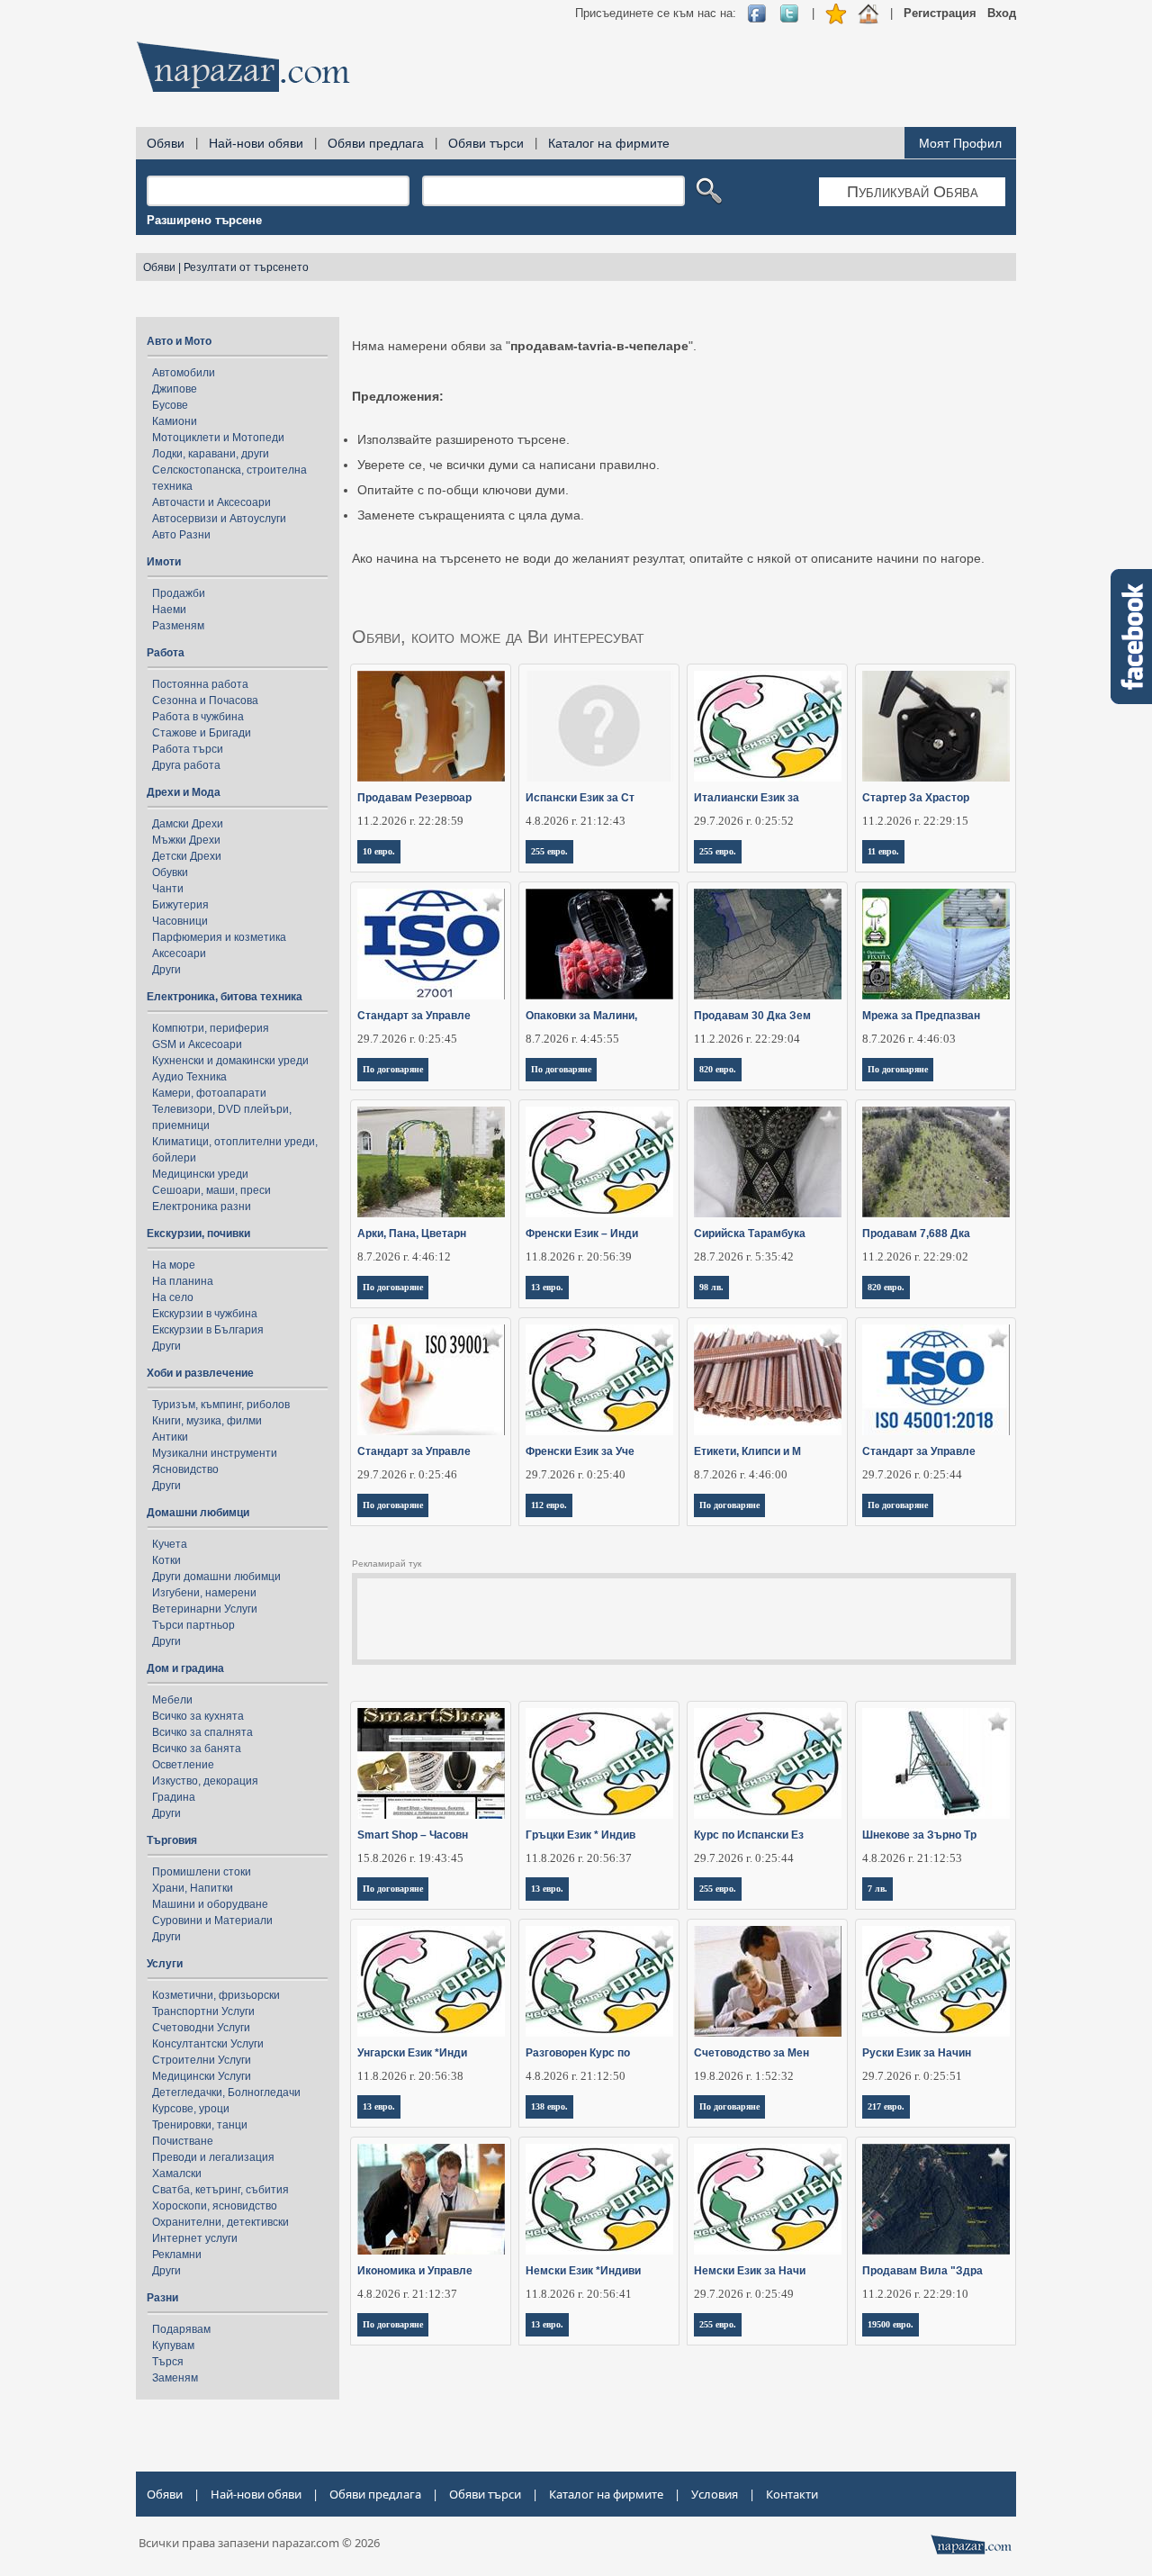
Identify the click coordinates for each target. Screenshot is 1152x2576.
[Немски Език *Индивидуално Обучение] (600, 2199)
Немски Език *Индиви (583, 2271)
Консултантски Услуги (208, 2044)
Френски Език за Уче (580, 1451)
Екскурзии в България (208, 1330)
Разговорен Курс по (578, 2053)
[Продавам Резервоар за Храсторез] (432, 726)
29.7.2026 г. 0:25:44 (912, 1474)
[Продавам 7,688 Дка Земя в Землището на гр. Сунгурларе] (936, 1162)
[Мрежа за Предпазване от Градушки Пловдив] (936, 944)
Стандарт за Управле (414, 1016)
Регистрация (940, 13)
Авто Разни (181, 535)
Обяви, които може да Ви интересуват (498, 637)
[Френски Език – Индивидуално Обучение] (600, 1162)
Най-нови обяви (256, 143)
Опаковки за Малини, (581, 1016)
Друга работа (186, 765)
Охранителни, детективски (220, 2222)
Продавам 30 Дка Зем (752, 1016)
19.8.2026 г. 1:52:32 (744, 2076)
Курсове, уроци (191, 2109)
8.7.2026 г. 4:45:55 (572, 1039)
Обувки (170, 872)
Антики (170, 1437)
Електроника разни (202, 1207)
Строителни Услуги (202, 2060)
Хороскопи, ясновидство (215, 2206)
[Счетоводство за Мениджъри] (768, 1981)
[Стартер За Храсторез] (936, 726)
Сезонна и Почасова (205, 700)
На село (173, 1297)
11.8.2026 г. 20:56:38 (410, 2076)
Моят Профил (960, 143)
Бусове (170, 405)
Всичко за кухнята (198, 1716)
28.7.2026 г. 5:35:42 (744, 1256)
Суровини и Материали (212, 1921)
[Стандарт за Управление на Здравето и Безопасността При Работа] (936, 1380)
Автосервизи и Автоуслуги (219, 519)
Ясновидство (185, 1469)
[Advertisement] (688, 72)
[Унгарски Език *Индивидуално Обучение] (432, 1981)
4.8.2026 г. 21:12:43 (576, 821)
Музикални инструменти (215, 1453)
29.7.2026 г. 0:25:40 (576, 1474)
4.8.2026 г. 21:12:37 (407, 2294)
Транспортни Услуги (203, 2011)
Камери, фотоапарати (209, 1093)
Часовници (180, 921)
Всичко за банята (197, 1749)
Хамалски (177, 2174)
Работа (166, 653)
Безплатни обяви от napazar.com (243, 67)
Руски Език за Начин (917, 2053)
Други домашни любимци (216, 1577)
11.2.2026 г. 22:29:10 (915, 2294)
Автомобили (184, 373)
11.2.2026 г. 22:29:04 (747, 1039)
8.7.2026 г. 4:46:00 (741, 1474)
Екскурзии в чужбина (205, 1314)
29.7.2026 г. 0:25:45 (407, 1039)
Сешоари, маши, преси (211, 1190)
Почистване (183, 2141)
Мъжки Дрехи (186, 840)
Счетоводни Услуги (201, 2028)
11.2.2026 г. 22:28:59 (410, 821)
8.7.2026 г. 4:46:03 (909, 1039)
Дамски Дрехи (188, 824)
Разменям (178, 626)
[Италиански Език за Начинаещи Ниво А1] (768, 726)
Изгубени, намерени (204, 1593)
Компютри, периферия (211, 1028)
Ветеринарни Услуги (205, 1609)
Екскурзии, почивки (198, 1234)
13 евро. (547, 1287)
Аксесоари (179, 954)
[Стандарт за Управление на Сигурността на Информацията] (432, 944)
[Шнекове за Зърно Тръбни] (936, 1763)
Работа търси (188, 749)
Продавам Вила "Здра (922, 2271)
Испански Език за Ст (580, 798)
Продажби (179, 593)
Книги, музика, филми (207, 1421)
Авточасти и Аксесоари (211, 502)
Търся (168, 2362)
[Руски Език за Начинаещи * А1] (936, 1981)
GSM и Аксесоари (197, 1044)
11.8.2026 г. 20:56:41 (579, 2294)
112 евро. (549, 1505)
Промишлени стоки (202, 1872)
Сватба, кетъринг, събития (220, 2190)
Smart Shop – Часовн (413, 1835)
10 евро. (379, 851)
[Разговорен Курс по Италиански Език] (600, 1981)
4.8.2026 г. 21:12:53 (912, 1858)
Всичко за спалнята (202, 1732)
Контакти (792, 2494)
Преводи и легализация (213, 2157)
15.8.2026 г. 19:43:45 (410, 1858)
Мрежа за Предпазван (921, 1016)
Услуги (165, 1964)
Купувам (173, 2346)
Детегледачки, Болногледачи (226, 2092)
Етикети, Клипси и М (747, 1451)
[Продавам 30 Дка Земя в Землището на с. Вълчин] (768, 944)
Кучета (170, 1544)
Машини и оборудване (210, 1904)
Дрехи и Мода (184, 792)
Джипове (175, 389)
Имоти (164, 562)
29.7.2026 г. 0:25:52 (744, 821)
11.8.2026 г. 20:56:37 (579, 1858)
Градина (174, 1797)
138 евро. (549, 2106)
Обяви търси (486, 143)
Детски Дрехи (187, 856)
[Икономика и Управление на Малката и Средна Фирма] (432, 2199)
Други (166, 970)
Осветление (183, 1765)
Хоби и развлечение (200, 1373)
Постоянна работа (200, 684)
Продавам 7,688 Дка (916, 1234)
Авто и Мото (179, 341)
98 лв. (711, 1287)
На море (174, 1265)
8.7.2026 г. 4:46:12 (404, 1256)
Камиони (175, 421)
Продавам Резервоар (414, 798)
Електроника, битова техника (225, 997)
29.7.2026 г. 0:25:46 (407, 1474)
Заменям (175, 2378)
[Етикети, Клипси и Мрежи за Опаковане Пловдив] (768, 1380)
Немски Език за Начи (750, 2271)
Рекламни (177, 2255)
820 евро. (718, 1069)
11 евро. (883, 851)
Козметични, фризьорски (216, 1995)
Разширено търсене (204, 220)
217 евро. (886, 2106)
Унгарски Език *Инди (412, 2053)
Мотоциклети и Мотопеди (218, 438)
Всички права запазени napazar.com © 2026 (259, 2543)
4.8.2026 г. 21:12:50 (576, 2076)
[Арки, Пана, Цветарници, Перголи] (432, 1162)
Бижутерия (180, 905)
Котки (166, 1560)
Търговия (172, 1840)
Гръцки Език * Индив (580, 1835)
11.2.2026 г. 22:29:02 (915, 1256)
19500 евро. (891, 2324)
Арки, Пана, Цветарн (412, 1234)
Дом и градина (185, 1668)
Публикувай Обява (913, 192)
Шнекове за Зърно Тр (919, 1835)
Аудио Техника (189, 1077)
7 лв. (877, 1889)
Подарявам (181, 2329)
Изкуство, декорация (205, 1781)
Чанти (168, 889)
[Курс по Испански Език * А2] (768, 1763)
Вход (1002, 13)
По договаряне (393, 1069)
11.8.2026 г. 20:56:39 (579, 1256)
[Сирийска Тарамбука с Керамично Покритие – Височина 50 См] (768, 1162)
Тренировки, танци (200, 2125)
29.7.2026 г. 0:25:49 (744, 2294)
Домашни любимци (198, 1513)
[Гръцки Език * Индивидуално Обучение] (600, 1763)
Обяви (166, 143)
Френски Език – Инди (582, 1234)
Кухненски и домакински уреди (230, 1061)
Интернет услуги (195, 2238)
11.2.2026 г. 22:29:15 (915, 821)
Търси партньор (193, 1625)
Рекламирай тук (387, 1564)
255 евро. (549, 851)
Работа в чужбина (198, 717)
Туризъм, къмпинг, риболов (221, 1405)
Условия (715, 2494)
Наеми (169, 610)
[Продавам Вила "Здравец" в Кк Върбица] (936, 2199)
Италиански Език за (747, 798)
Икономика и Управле (415, 2271)
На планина (183, 1281)
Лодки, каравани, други (211, 454)
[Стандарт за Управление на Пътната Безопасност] (432, 1380)
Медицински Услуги (202, 2076)
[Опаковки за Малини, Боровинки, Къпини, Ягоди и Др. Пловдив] (600, 944)
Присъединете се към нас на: (656, 13)
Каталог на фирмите (609, 143)
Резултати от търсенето (246, 267)
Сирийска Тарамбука (750, 1234)
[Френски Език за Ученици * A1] (600, 1380)
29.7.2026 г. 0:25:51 (912, 2076)
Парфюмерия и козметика (219, 937)
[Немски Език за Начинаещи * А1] (768, 2199)
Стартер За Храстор (916, 798)
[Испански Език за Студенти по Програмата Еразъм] (600, 726)
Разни (162, 2298)
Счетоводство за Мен (751, 2053)
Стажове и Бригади (202, 733)
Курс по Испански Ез (749, 1835)
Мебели (172, 1700)
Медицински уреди (200, 1174)
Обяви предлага (376, 143)
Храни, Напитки (193, 1888)
